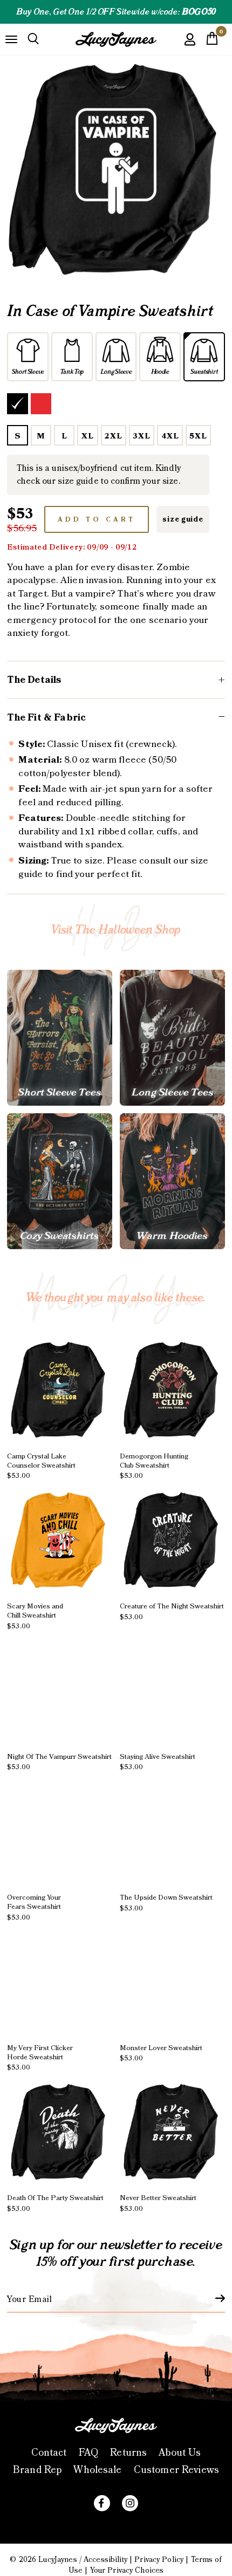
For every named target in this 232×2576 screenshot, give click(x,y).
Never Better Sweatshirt (158, 2203)
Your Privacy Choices (127, 2571)
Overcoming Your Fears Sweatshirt (34, 1907)
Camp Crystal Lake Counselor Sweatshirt (41, 1466)
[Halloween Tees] (60, 1038)
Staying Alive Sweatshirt (158, 1762)
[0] (212, 42)
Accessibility (105, 2560)
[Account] (190, 47)
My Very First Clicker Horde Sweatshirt (40, 2058)
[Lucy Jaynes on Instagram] (130, 2503)
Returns (128, 2453)
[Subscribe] (214, 2298)
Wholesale (97, 2470)
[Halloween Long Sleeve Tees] (172, 1038)
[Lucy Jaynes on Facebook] (102, 2503)
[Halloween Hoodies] (172, 1181)
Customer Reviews (176, 2470)
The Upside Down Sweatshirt (166, 1903)
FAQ (88, 2453)
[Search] (33, 39)
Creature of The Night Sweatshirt (172, 1612)
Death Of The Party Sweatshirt (55, 2203)
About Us (180, 2453)
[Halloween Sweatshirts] (60, 1181)
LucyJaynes (57, 2560)
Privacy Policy (159, 2560)
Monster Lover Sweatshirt (161, 2053)
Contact (49, 2453)
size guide (183, 519)
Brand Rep (37, 2470)
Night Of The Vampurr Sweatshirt (59, 1762)
